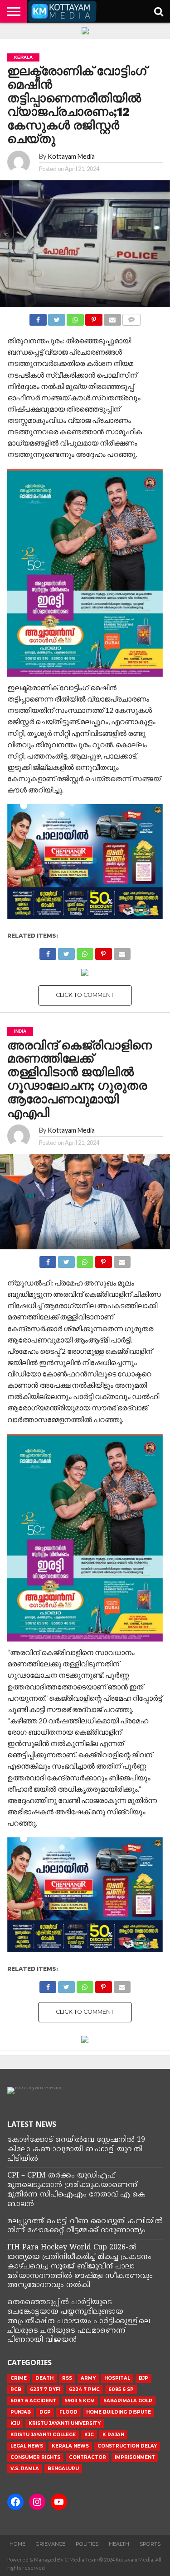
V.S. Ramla (25, 2469)
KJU (15, 2423)
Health (119, 2544)
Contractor (87, 2457)
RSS (67, 2378)
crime (19, 2378)
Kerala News (70, 2446)
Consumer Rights (35, 2457)
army (88, 2378)
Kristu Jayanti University (65, 2423)
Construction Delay (127, 2446)
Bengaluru (63, 2469)
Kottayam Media (71, 156)
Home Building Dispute (119, 2412)
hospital (117, 2378)
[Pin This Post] (94, 317)
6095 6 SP (121, 2389)
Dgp (45, 2412)
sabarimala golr (128, 2401)
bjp (143, 2378)
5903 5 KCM (80, 2401)
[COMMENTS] (131, 317)
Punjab (21, 2412)
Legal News (27, 2446)
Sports (150, 2544)
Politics (87, 2544)
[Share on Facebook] (38, 317)
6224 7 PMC (84, 2389)
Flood (68, 2412)
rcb (16, 2389)
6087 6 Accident (33, 2401)
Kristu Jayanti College (43, 2435)
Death (44, 2378)
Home (17, 2544)
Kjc (89, 2435)
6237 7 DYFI (45, 2389)
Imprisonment (135, 2457)
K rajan (113, 2435)
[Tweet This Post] (57, 317)
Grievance (51, 2544)
